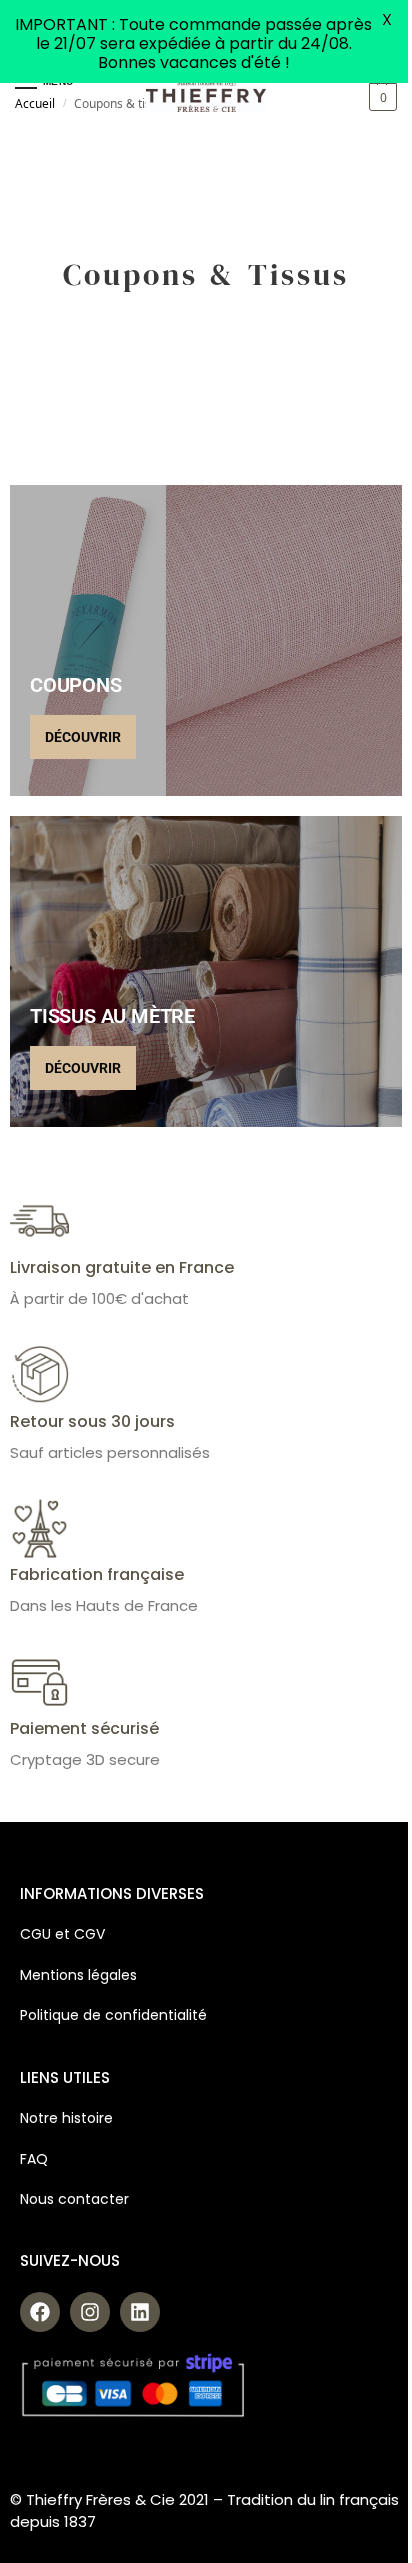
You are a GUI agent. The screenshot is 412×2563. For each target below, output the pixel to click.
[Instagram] (90, 2312)
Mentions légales (78, 1975)
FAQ (34, 2159)
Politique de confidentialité (113, 2015)
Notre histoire (68, 2118)
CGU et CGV (62, 1934)
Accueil (35, 103)
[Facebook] (40, 2312)
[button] (380, 97)
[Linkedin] (140, 2312)
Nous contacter (74, 2199)
